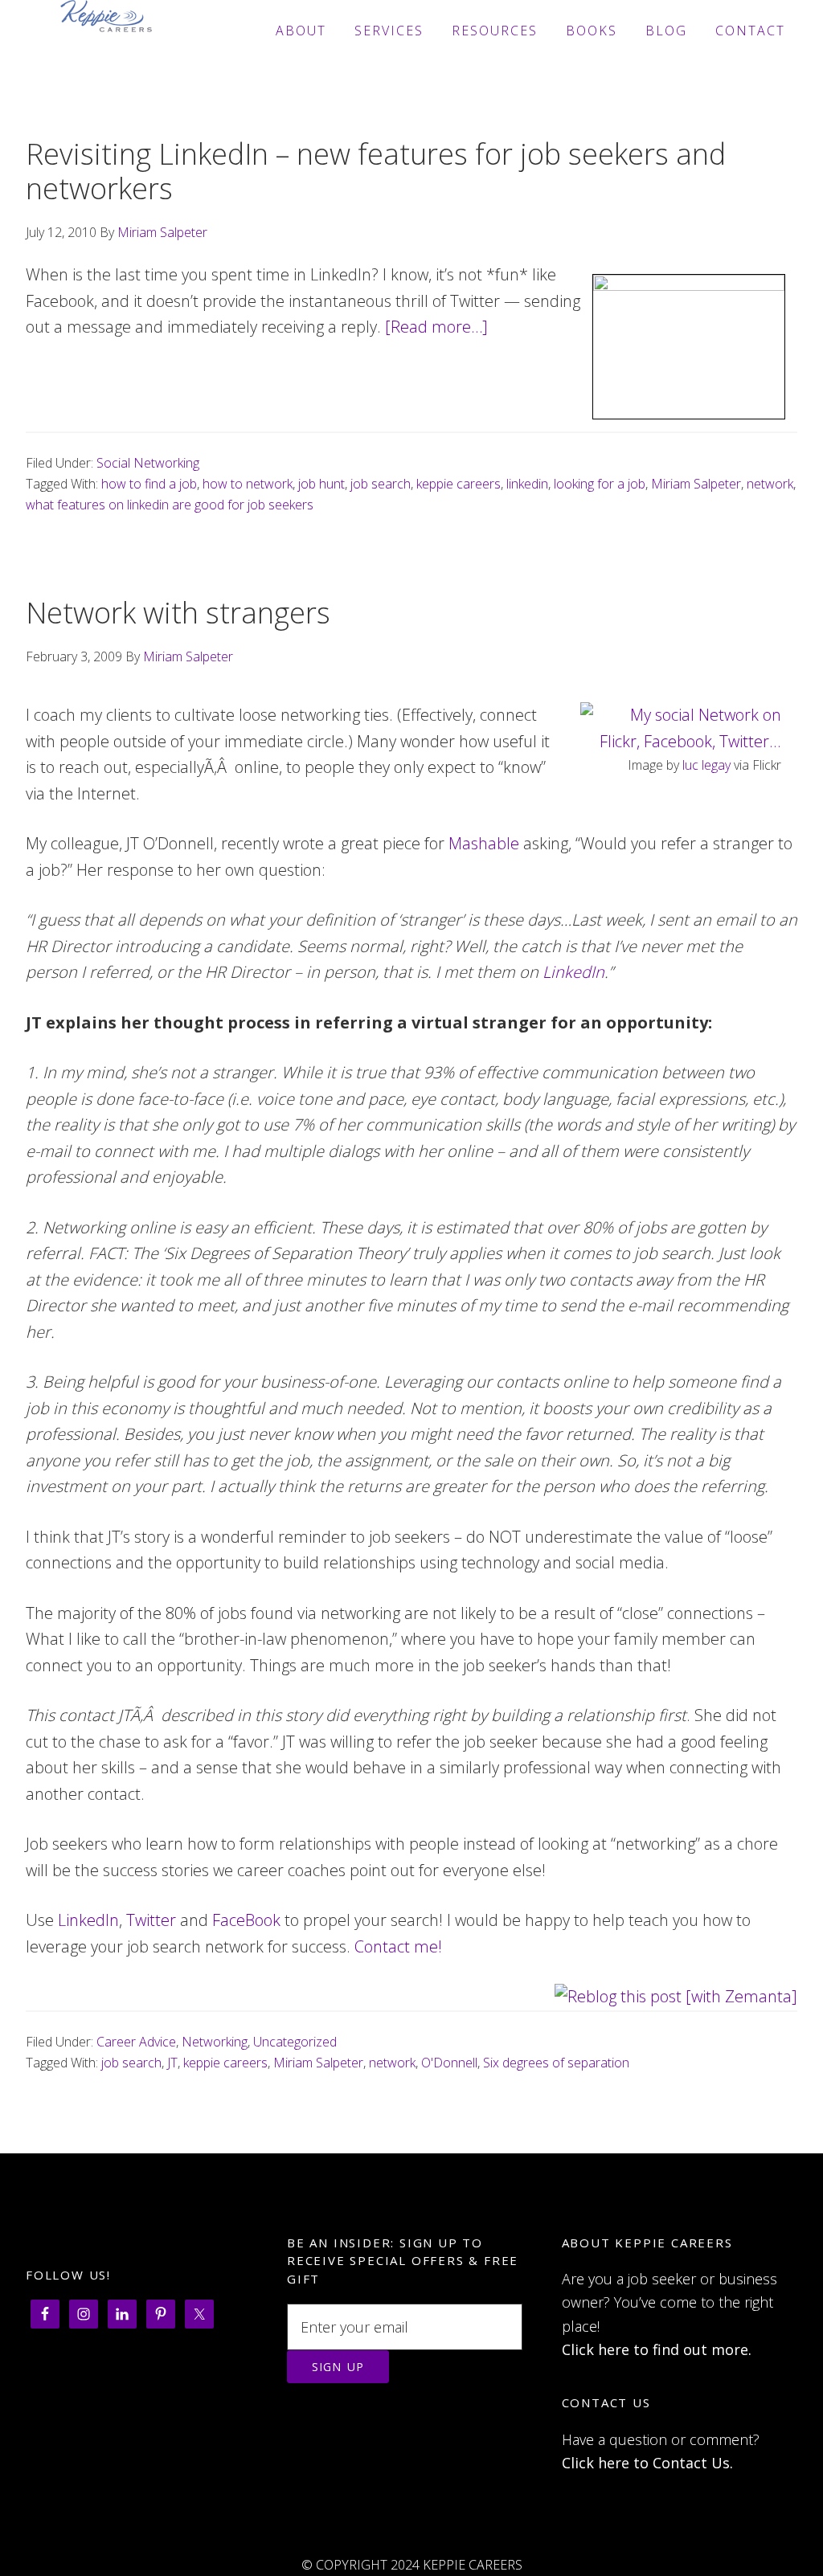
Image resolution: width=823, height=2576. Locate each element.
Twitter (151, 1920)
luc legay (706, 765)
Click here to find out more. (657, 2349)
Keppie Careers (106, 31)
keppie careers (459, 484)
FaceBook (246, 1920)
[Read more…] (436, 327)
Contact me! (398, 1946)
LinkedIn (573, 972)
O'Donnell (449, 2063)
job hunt (321, 484)
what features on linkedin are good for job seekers (170, 505)
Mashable (484, 843)
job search (381, 484)
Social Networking (148, 463)
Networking (215, 2042)
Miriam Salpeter (696, 484)
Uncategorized (295, 2042)
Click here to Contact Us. (647, 2463)
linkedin (527, 484)
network (770, 484)
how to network (248, 484)
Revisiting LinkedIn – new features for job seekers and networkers (376, 171)
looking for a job (600, 484)
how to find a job (149, 484)
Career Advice (136, 2042)
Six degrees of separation (556, 2063)
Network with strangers (178, 613)
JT (172, 2063)
